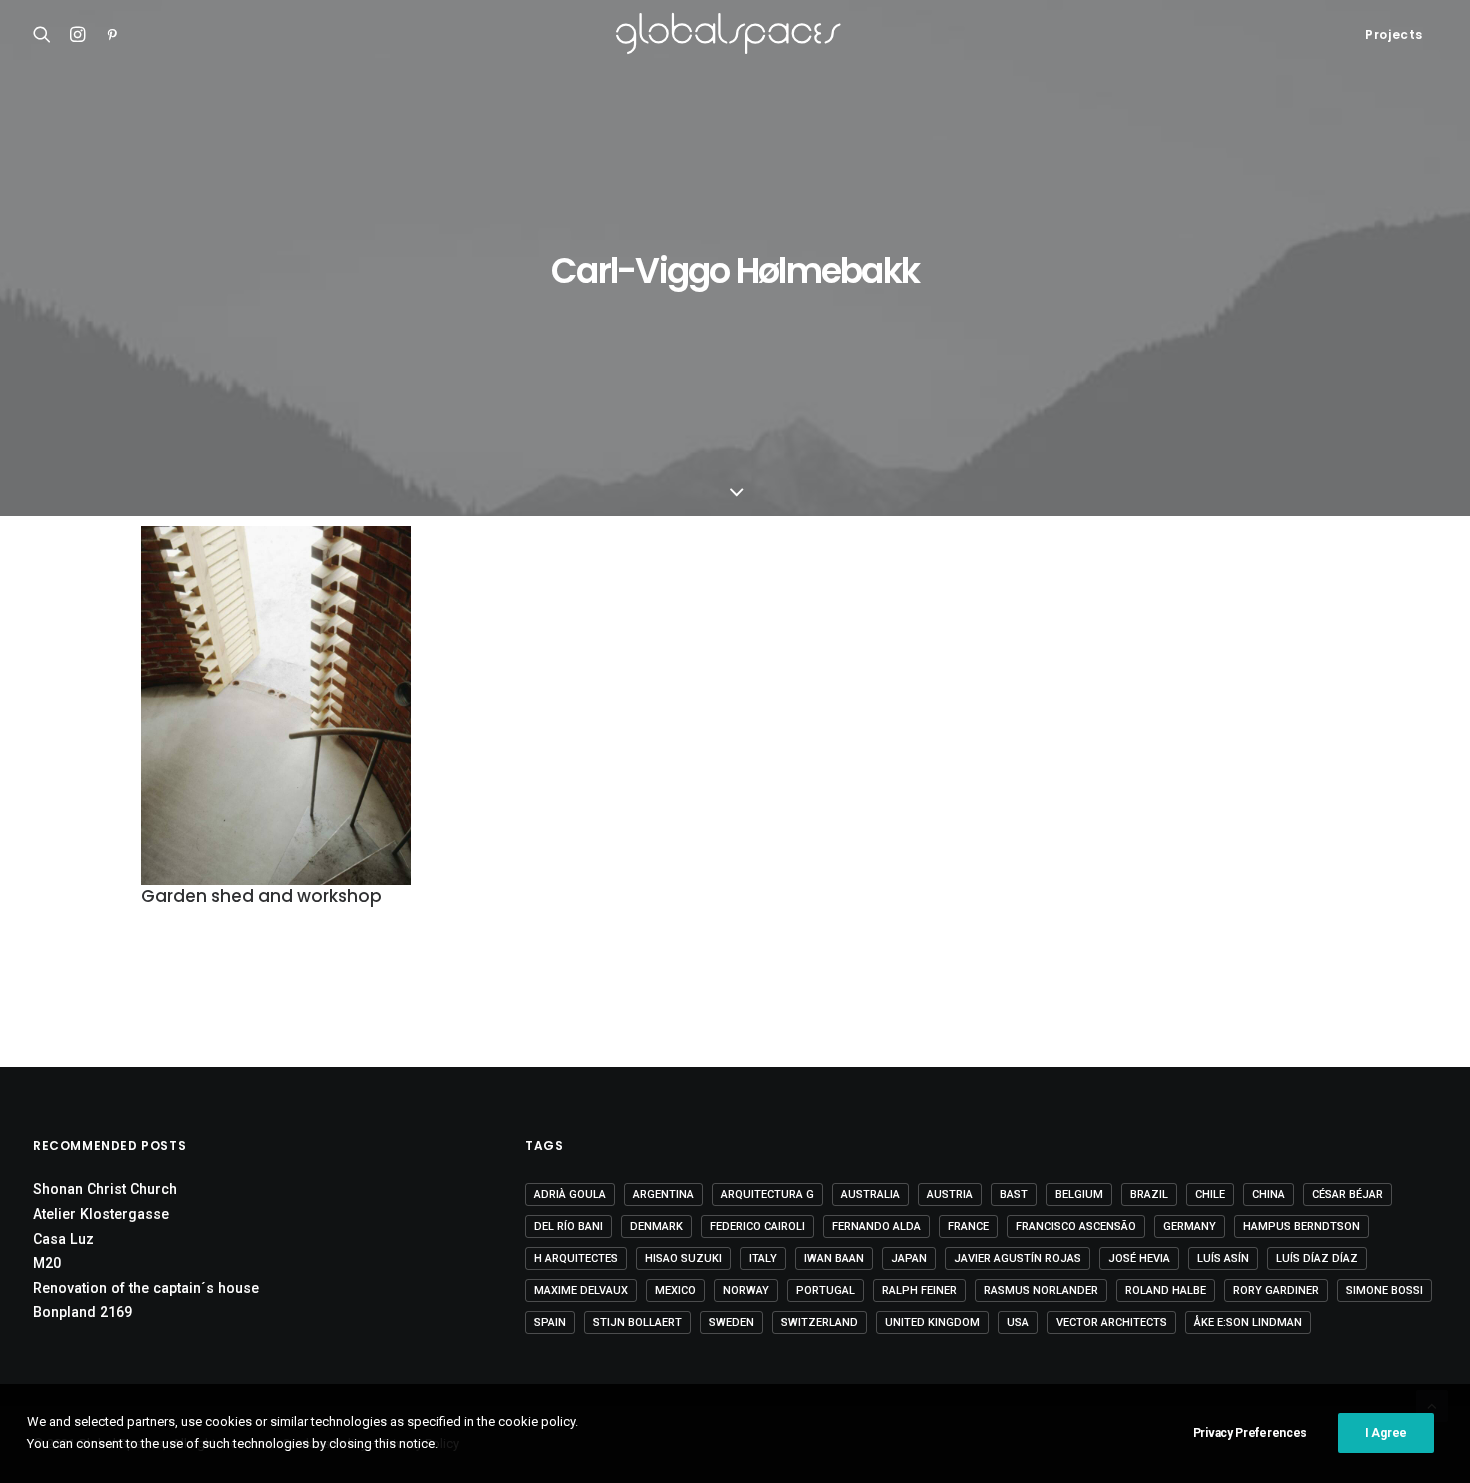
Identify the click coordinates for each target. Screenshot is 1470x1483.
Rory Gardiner (1276, 1290)
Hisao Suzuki (683, 1258)
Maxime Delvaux (581, 1290)
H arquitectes (576, 1258)
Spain (550, 1322)
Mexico (675, 1290)
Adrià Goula (570, 1194)
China (1268, 1194)
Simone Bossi (1384, 1290)
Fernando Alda (876, 1226)
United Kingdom (932, 1322)
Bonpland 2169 (82, 1312)
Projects (1394, 34)
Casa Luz (63, 1239)
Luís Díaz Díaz (1317, 1258)
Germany (1189, 1226)
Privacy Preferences (1250, 1433)
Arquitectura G (767, 1194)
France (968, 1226)
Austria (950, 1194)
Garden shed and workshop (261, 896)
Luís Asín (1223, 1258)
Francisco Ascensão (1076, 1226)
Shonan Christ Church (105, 1189)
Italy (763, 1258)
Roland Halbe (1165, 1290)
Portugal (825, 1290)
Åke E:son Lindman (1248, 1322)
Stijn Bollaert (637, 1322)
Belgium (1079, 1194)
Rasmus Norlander (1041, 1290)
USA (1018, 1322)
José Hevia (1139, 1258)
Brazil (1149, 1194)
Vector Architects (1111, 1322)
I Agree (1386, 1433)
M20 (47, 1263)
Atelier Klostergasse (101, 1214)
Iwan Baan (834, 1258)
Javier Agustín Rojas (1017, 1258)
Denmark (656, 1226)
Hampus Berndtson (1301, 1226)
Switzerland (819, 1322)
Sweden (731, 1322)
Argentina (663, 1194)
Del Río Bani (568, 1226)
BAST (1014, 1194)
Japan (909, 1258)
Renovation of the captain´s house (146, 1288)
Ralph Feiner (919, 1290)
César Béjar (1347, 1194)
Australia (870, 1194)
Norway (746, 1290)
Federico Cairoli (757, 1226)
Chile (1210, 1194)
